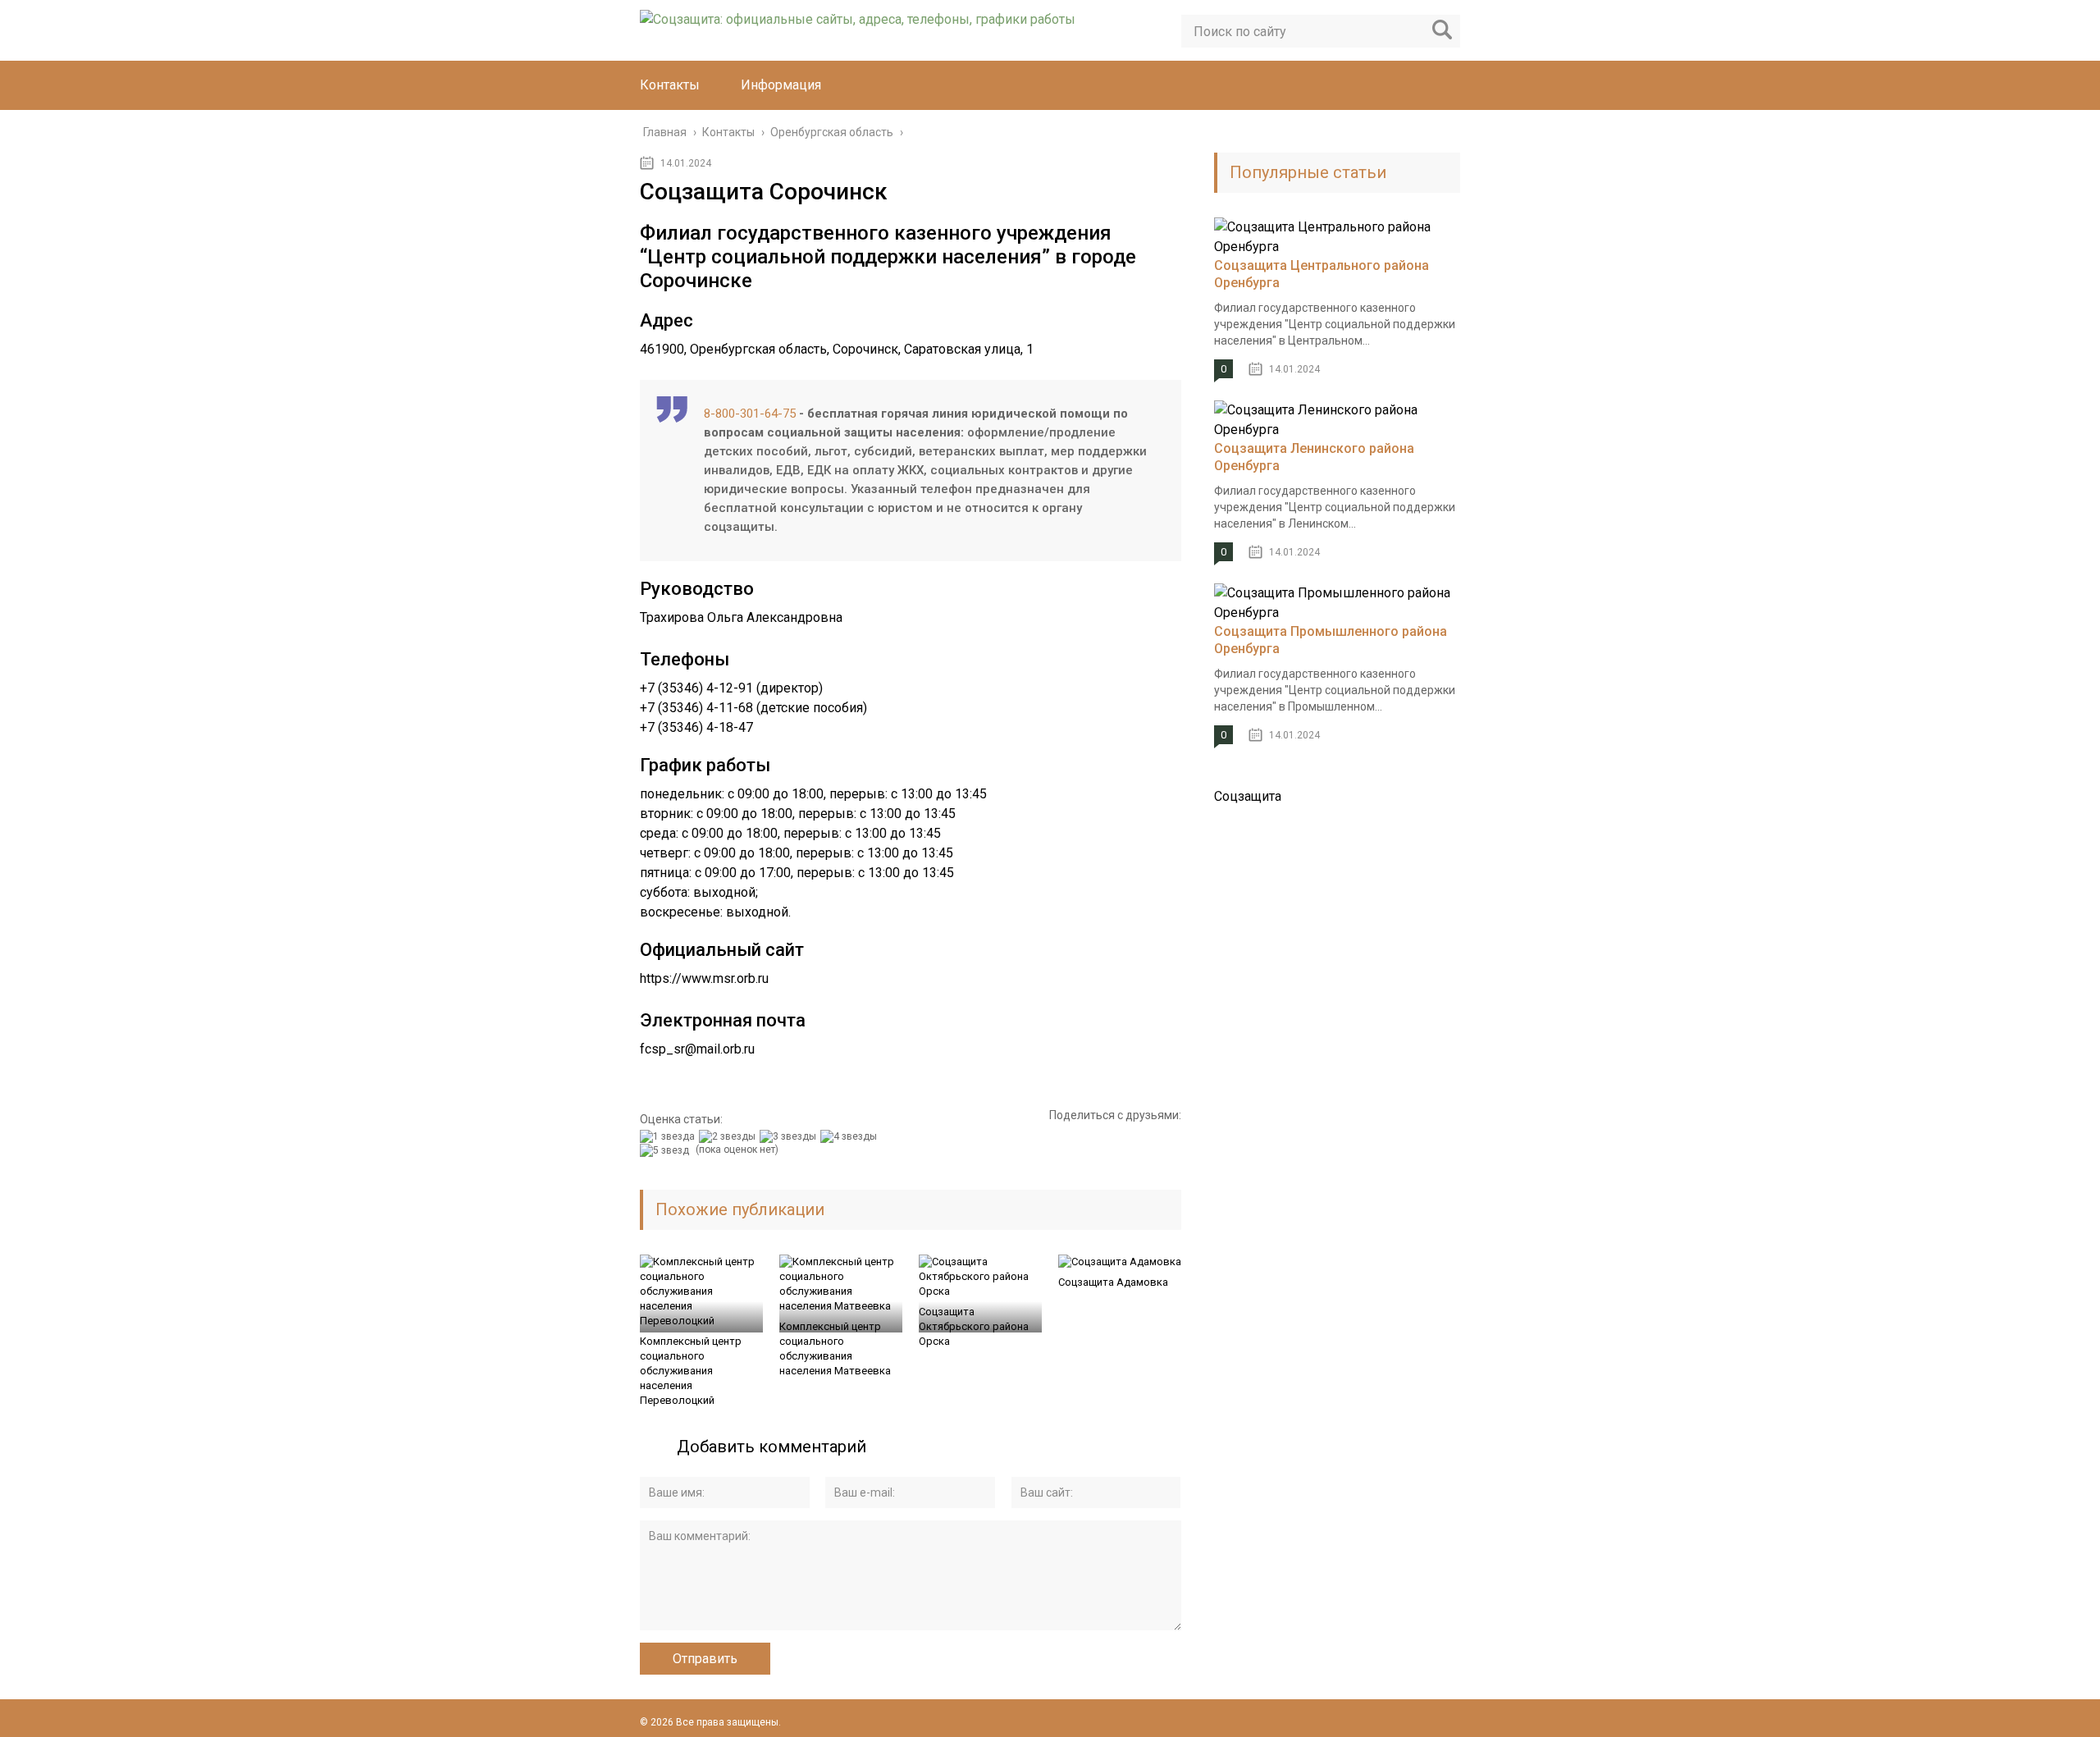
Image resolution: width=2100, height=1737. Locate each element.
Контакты (670, 85)
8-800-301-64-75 (750, 414)
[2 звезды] (729, 1136)
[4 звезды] (851, 1136)
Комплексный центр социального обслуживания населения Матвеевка (835, 1348)
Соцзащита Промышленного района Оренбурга (1331, 640)
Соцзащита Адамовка (1113, 1282)
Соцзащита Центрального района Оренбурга (1322, 274)
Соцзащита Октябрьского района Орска (974, 1326)
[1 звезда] (669, 1136)
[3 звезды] (790, 1136)
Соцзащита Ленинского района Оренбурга (1314, 457)
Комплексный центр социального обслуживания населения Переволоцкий (691, 1371)
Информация (781, 85)
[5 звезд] (667, 1150)
